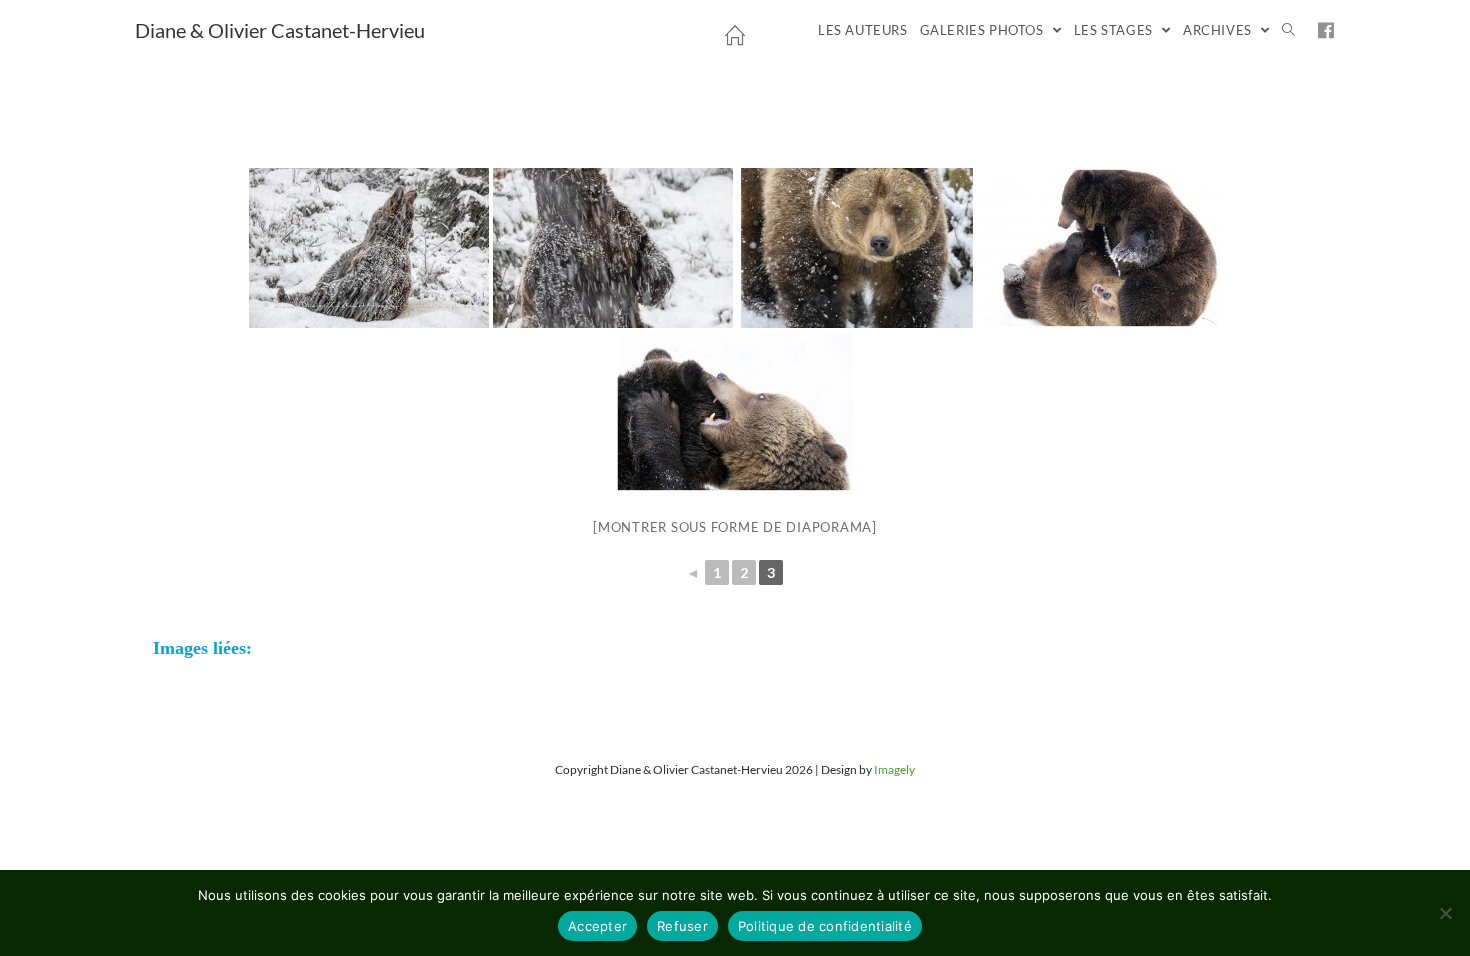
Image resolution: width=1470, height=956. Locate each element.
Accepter (597, 926)
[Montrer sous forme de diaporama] (735, 527)
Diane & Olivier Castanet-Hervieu (280, 30)
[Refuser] (1445, 913)
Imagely (894, 769)
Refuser (682, 926)
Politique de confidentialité (825, 926)
